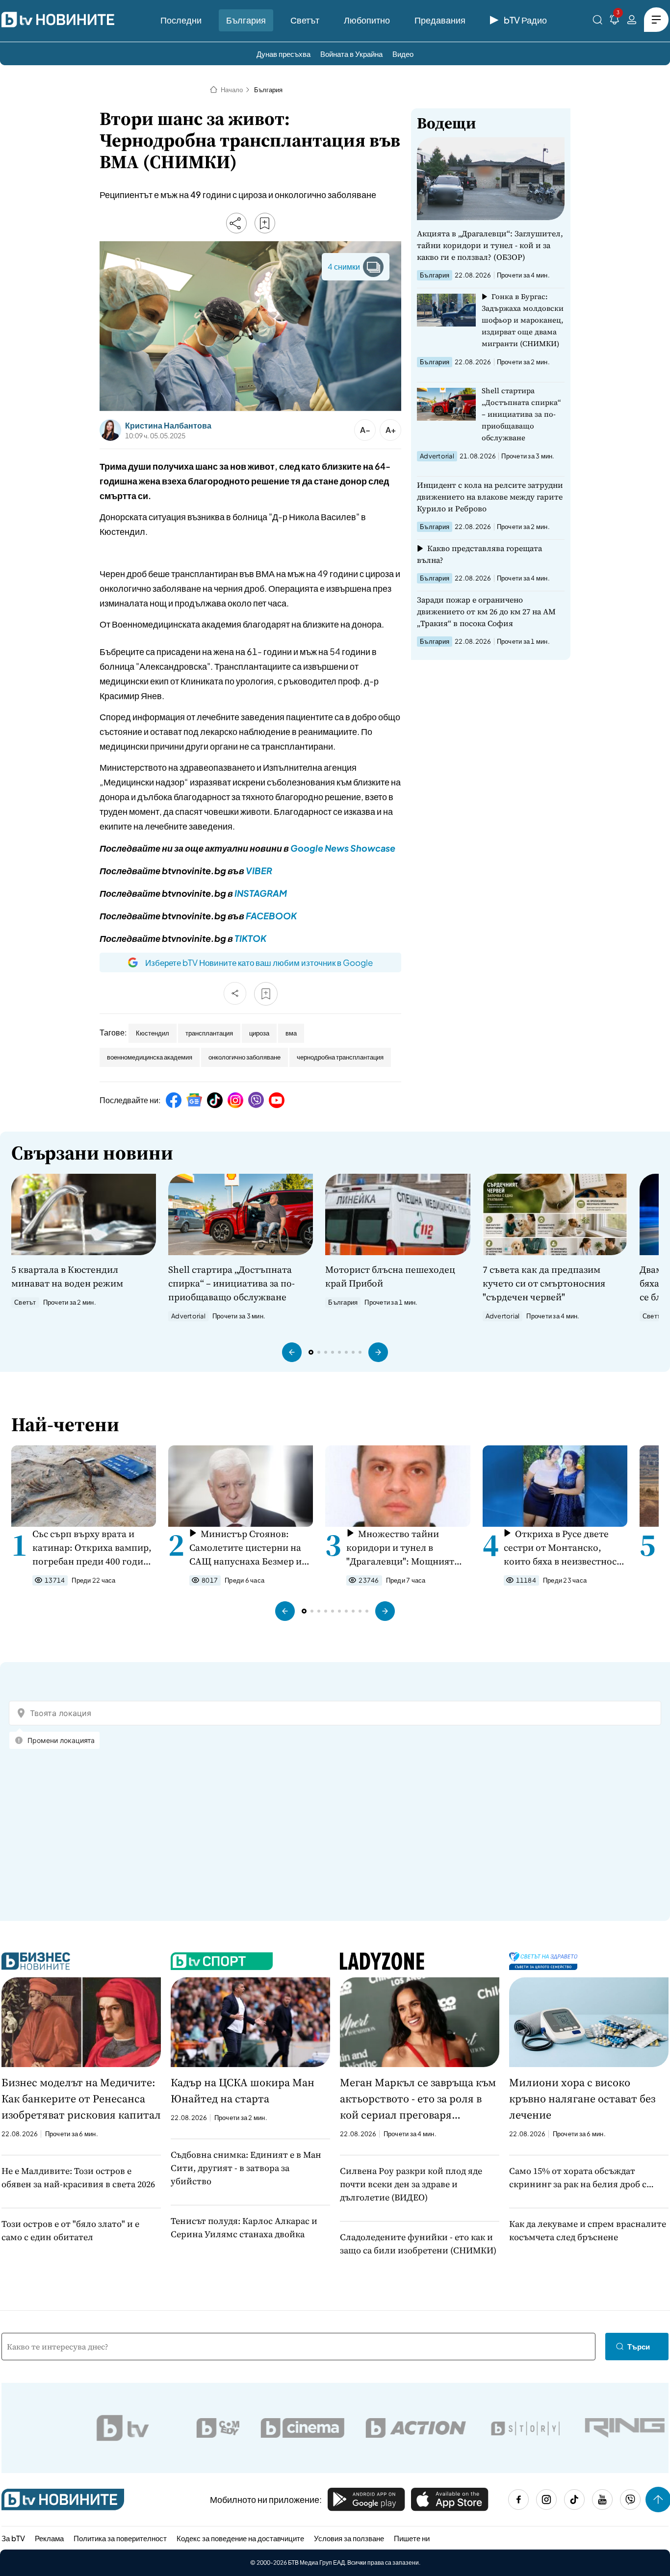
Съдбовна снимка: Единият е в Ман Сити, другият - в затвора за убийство (246, 2168)
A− (365, 430)
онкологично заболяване (245, 1057)
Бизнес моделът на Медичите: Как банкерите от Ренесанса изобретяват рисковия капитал (81, 2098)
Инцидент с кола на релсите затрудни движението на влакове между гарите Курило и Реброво (490, 497)
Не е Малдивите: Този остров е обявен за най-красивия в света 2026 (78, 2177)
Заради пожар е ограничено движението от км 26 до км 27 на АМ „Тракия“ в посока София (486, 611)
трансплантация (209, 1033)
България (246, 20)
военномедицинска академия (150, 1057)
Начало (232, 90)
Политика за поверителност (120, 2538)
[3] (615, 21)
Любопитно (367, 20)
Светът (305, 20)
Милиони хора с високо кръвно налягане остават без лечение (582, 2098)
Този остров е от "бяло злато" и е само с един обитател (70, 2230)
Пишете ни (412, 2538)
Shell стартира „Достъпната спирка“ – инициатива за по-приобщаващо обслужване (521, 414)
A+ (391, 430)
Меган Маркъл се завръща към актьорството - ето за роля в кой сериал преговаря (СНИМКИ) (418, 2099)
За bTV (13, 2538)
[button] (292, 1352)
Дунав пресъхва (283, 54)
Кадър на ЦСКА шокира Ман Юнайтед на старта (243, 2090)
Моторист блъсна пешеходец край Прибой (390, 1276)
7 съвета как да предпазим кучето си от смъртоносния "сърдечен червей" (544, 1283)
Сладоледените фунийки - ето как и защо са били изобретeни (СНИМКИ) (418, 2244)
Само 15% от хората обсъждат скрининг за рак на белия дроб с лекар (578, 2178)
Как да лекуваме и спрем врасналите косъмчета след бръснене (588, 2230)
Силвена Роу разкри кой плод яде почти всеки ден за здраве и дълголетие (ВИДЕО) (411, 2184)
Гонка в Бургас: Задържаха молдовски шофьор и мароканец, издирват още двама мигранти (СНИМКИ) (523, 320)
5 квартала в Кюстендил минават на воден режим (67, 1276)
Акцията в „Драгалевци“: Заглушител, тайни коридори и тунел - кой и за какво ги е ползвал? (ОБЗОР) (490, 245)
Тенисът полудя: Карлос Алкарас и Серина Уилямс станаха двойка (244, 2227)
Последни (181, 20)
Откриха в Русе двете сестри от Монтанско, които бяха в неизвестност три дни (563, 1548)
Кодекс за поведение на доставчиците (240, 2538)
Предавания (440, 20)
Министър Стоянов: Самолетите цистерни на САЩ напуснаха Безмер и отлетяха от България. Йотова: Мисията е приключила (245, 1548)
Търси (639, 2346)
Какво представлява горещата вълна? (479, 554)
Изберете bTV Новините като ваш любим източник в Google (259, 962)
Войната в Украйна (351, 54)
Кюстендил (153, 1033)
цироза (259, 1033)
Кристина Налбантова (168, 426)
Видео (403, 54)
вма (291, 1033)
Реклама (49, 2538)
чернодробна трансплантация (340, 1057)
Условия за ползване (349, 2538)
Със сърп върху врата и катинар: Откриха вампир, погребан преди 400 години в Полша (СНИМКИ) (94, 1548)
